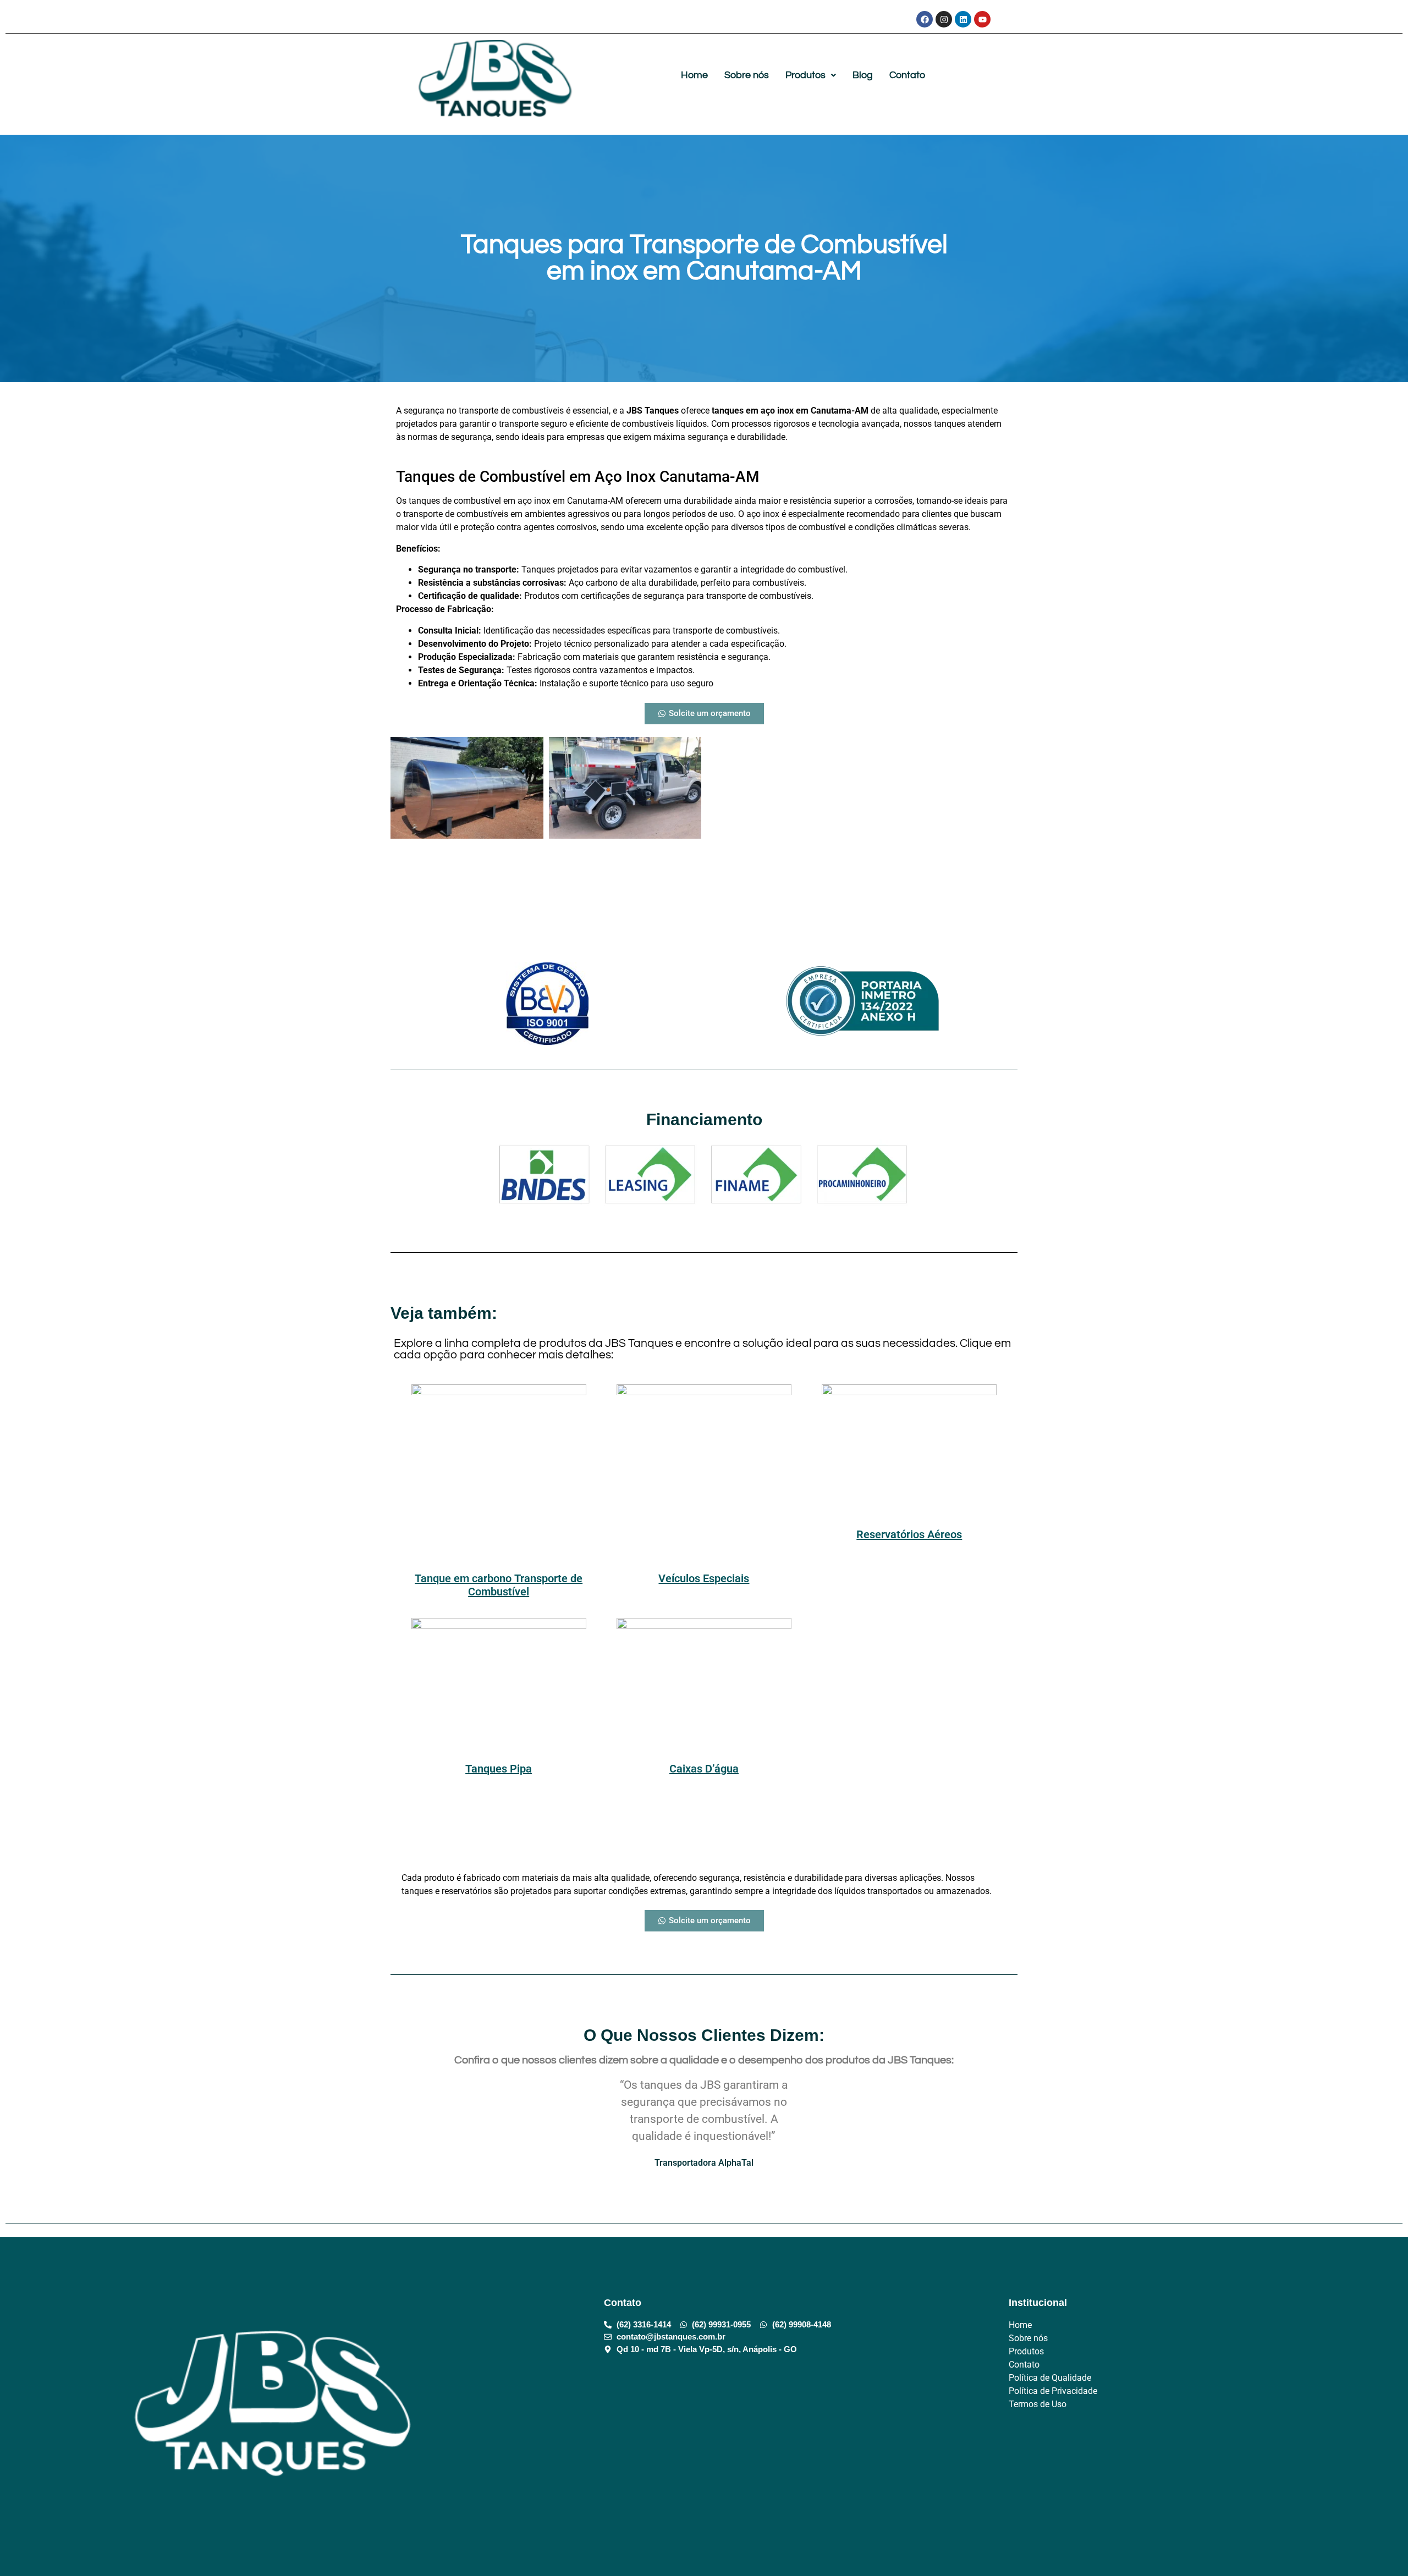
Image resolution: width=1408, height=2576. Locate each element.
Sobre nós (747, 75)
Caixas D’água (704, 1769)
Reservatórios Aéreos (909, 1534)
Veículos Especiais (704, 1578)
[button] (811, 75)
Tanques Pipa (499, 1769)
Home (694, 75)
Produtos (805, 75)
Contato (907, 75)
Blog (863, 75)
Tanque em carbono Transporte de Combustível (499, 1585)
